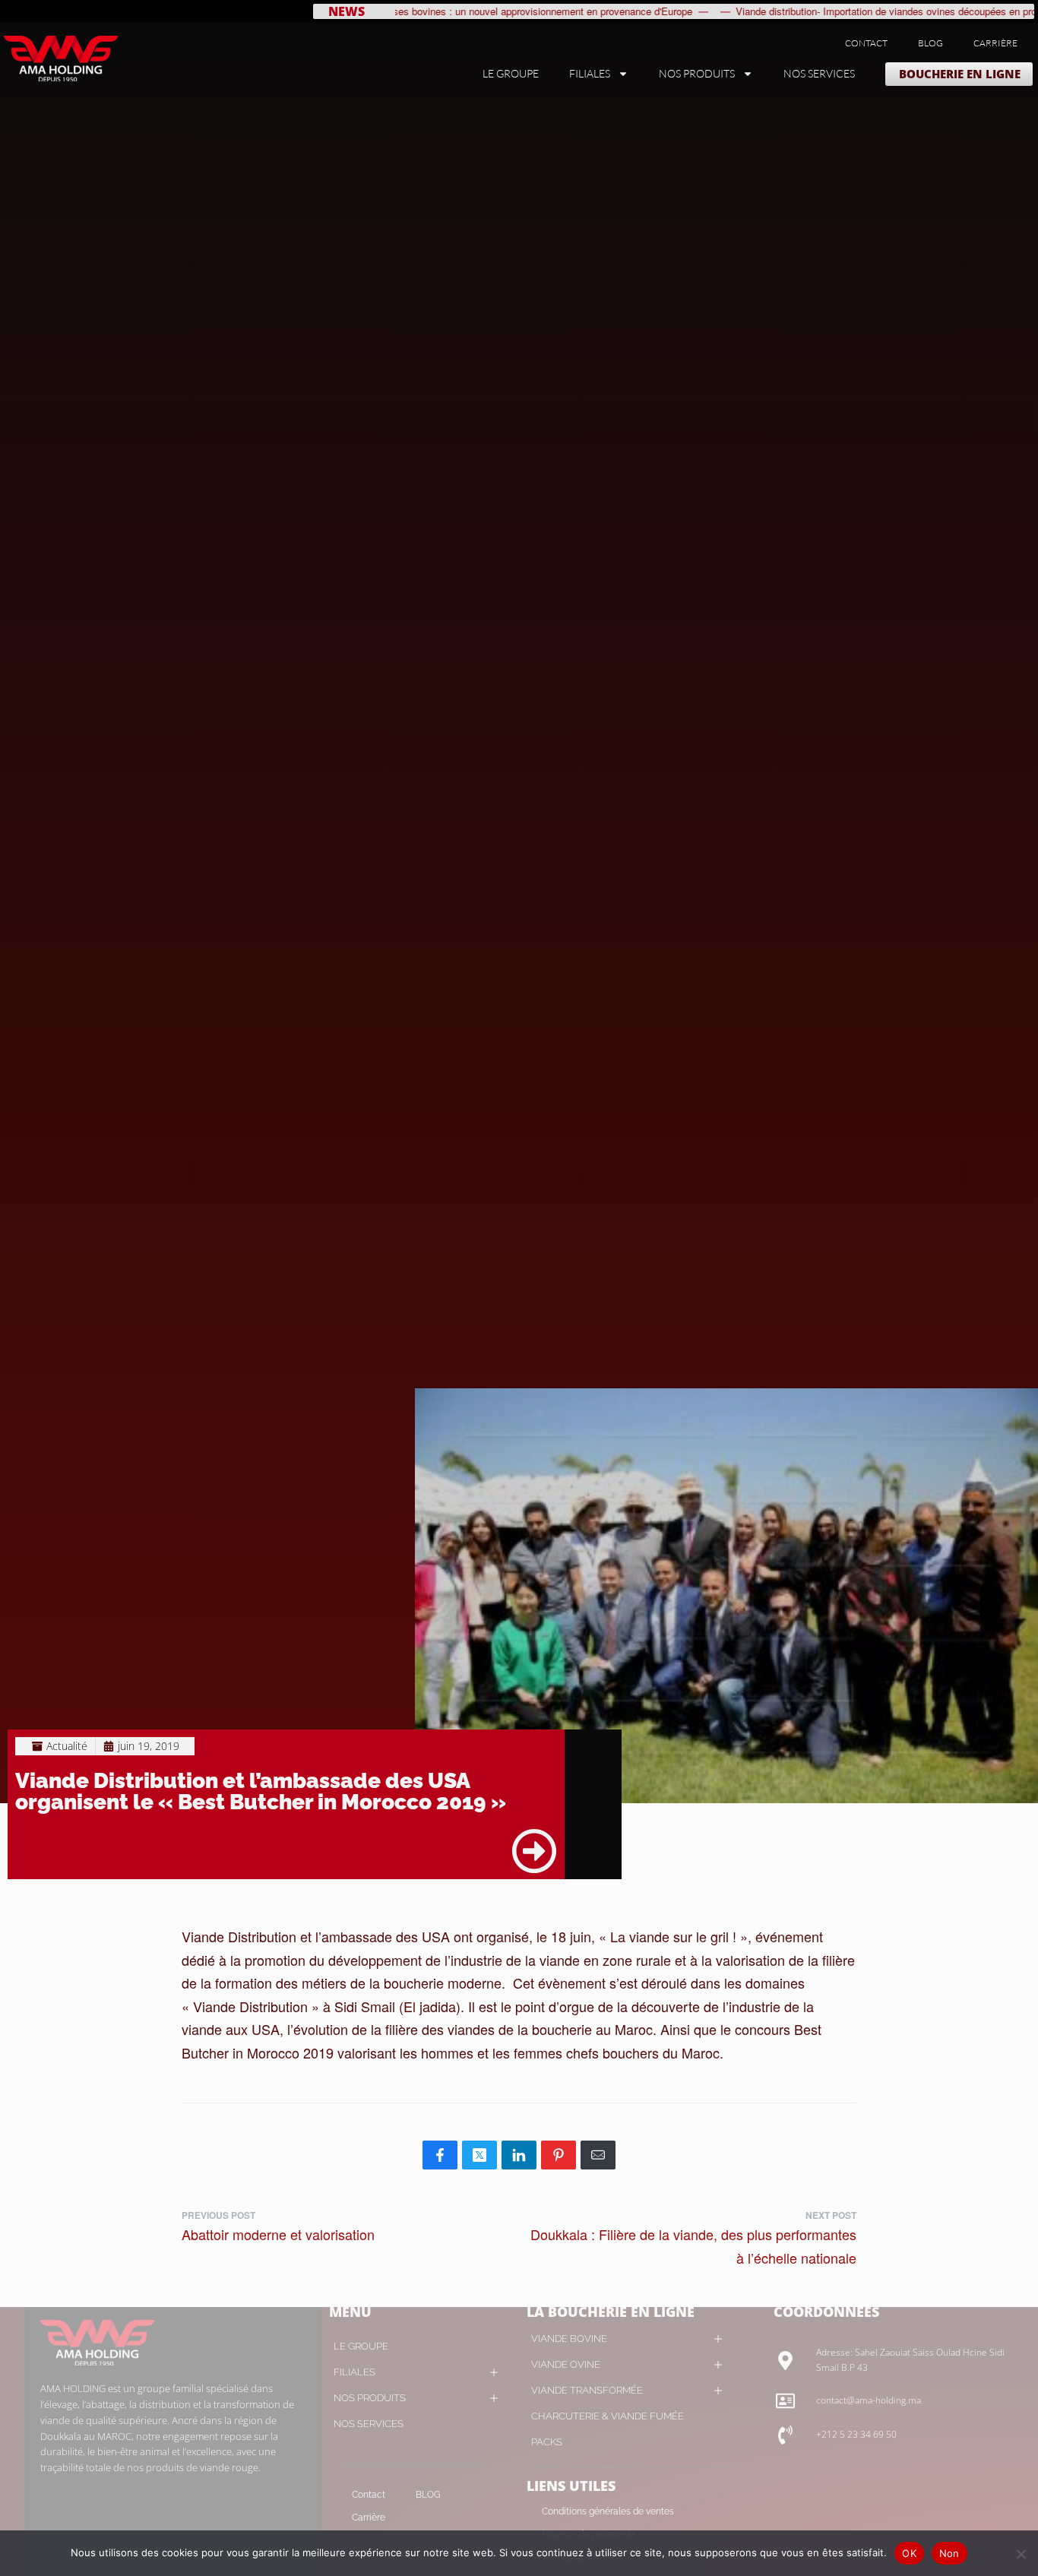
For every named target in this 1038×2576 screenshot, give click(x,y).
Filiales (590, 73)
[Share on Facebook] (440, 2155)
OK (909, 2553)
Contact (866, 43)
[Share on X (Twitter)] (479, 2155)
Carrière (995, 43)
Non (949, 2553)
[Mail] (598, 2155)
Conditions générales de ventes (608, 2511)
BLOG (930, 43)
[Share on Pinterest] (559, 2155)
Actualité (67, 1746)
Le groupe (511, 73)
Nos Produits (697, 73)
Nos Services (819, 73)
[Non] (1021, 2551)
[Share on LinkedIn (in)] (519, 2155)
